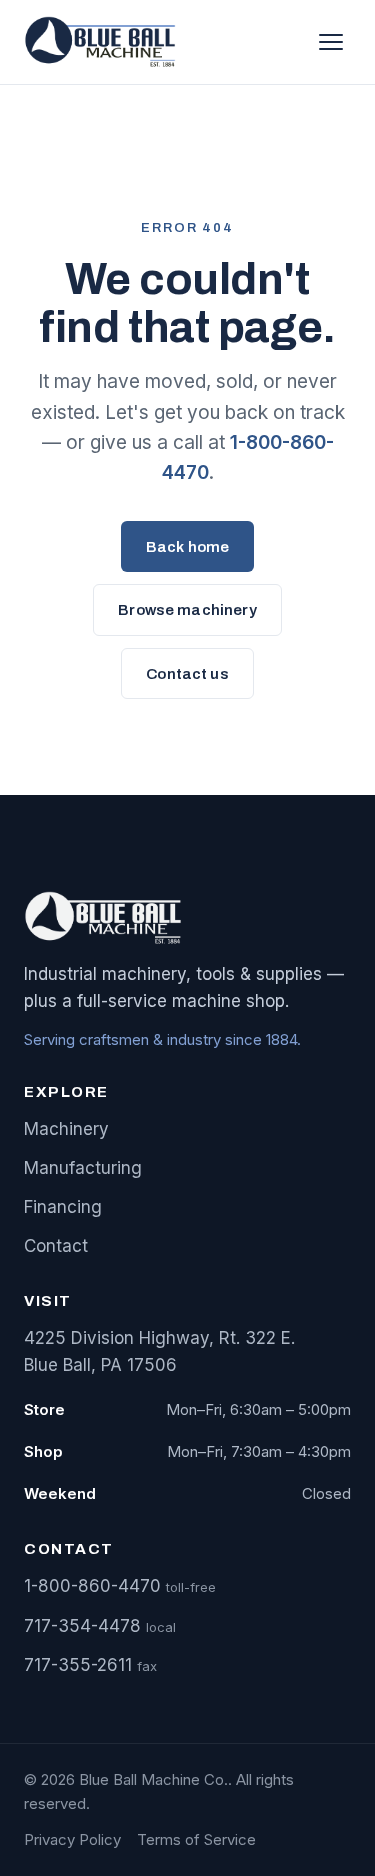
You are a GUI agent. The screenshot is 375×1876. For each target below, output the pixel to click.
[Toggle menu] (331, 42)
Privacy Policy (72, 1839)
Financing (63, 1207)
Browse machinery (187, 610)
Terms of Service (196, 1839)
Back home (187, 547)
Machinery (66, 1129)
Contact (56, 1246)
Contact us (187, 674)
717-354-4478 (82, 1626)
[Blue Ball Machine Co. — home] (104, 42)
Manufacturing (83, 1168)
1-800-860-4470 (92, 1586)
